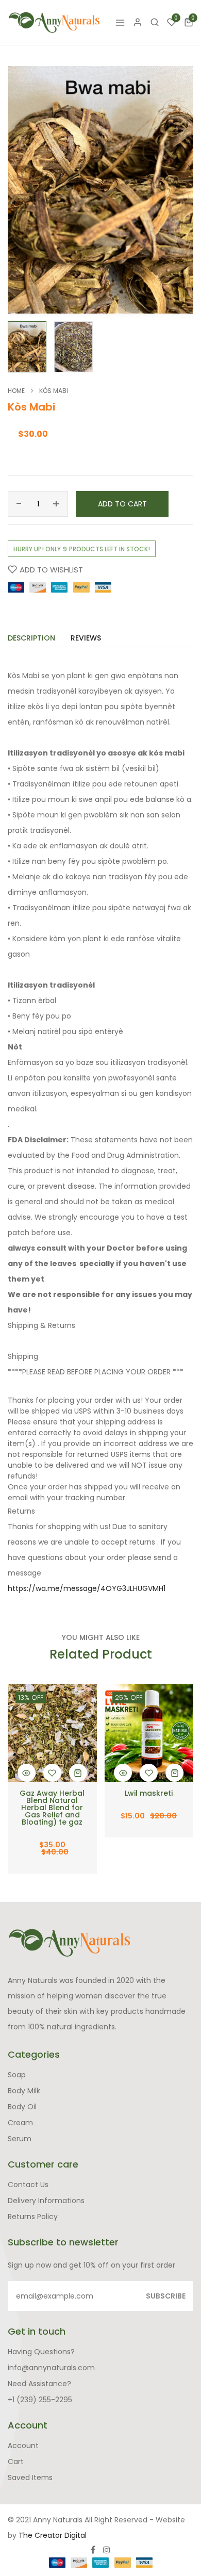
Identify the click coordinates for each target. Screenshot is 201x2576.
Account (23, 2446)
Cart (16, 2462)
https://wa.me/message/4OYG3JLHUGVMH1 (87, 1588)
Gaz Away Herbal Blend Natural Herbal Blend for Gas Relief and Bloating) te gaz (52, 1808)
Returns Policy (33, 2217)
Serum (20, 2139)
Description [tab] (31, 639)
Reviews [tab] (86, 639)
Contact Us (28, 2185)
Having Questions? (41, 2352)
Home (16, 391)
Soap (17, 2075)
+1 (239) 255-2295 (40, 2400)
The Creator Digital (53, 2535)
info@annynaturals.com (51, 2368)
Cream (20, 2123)
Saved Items (30, 2477)
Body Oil (22, 2107)
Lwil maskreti (149, 1793)
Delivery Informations (46, 2201)
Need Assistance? (39, 2384)
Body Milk (24, 2091)
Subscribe (166, 2296)
